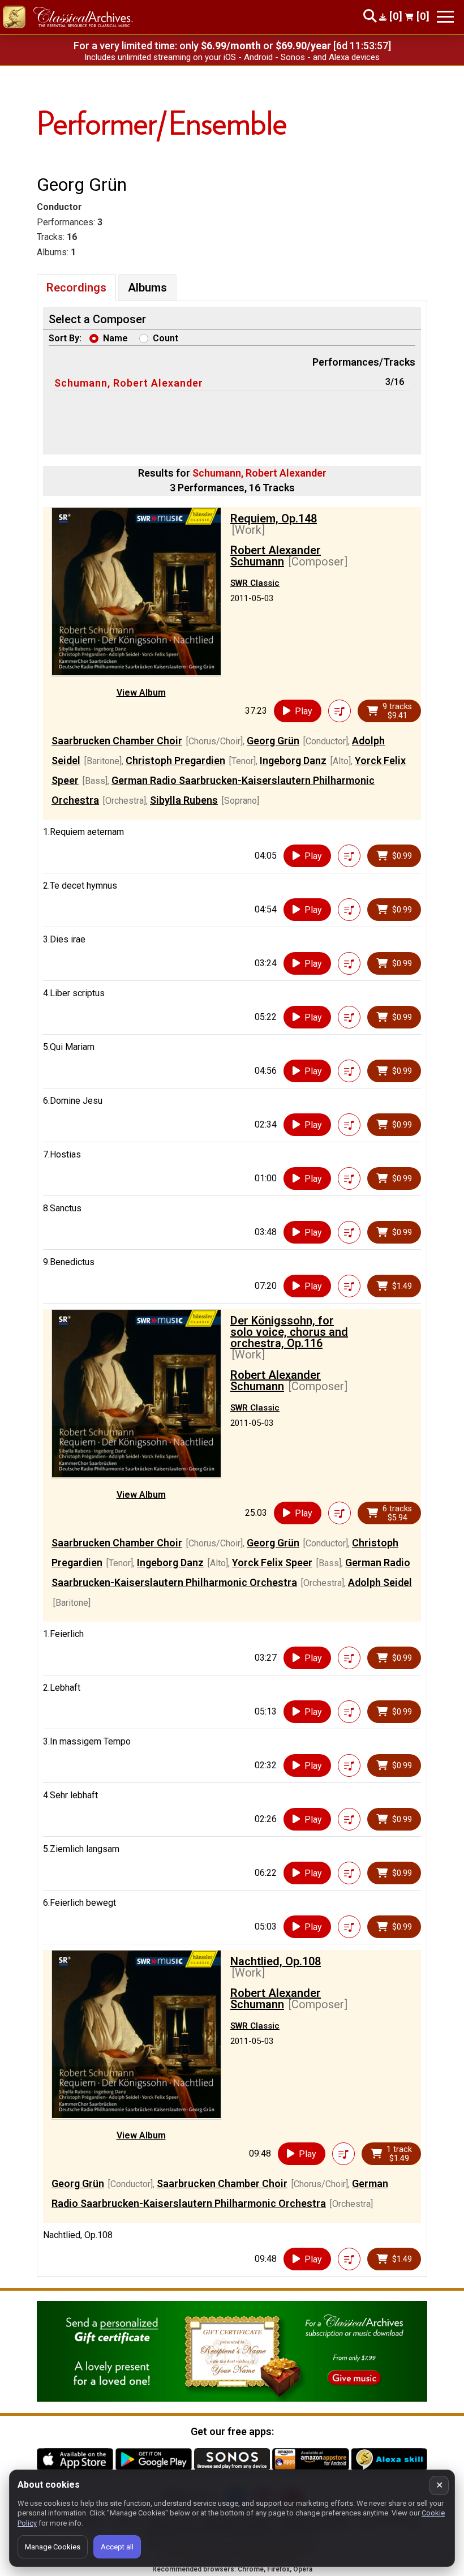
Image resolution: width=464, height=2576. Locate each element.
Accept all (117, 2547)
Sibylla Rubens (184, 800)
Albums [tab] (147, 288)
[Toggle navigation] (445, 17)
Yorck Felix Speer (272, 1563)
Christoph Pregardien (175, 760)
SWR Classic (255, 583)
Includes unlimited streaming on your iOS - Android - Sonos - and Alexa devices (232, 57)
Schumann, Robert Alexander (129, 383)
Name (115, 338)
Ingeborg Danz (293, 760)
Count (166, 338)
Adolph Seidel (380, 1582)
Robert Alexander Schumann (276, 556)
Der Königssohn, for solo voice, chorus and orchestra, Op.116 (289, 1332)
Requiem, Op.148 (274, 518)
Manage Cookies (53, 2547)
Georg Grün (273, 741)
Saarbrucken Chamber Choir (117, 741)
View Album (141, 693)
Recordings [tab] (76, 288)
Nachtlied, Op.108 (276, 1961)
